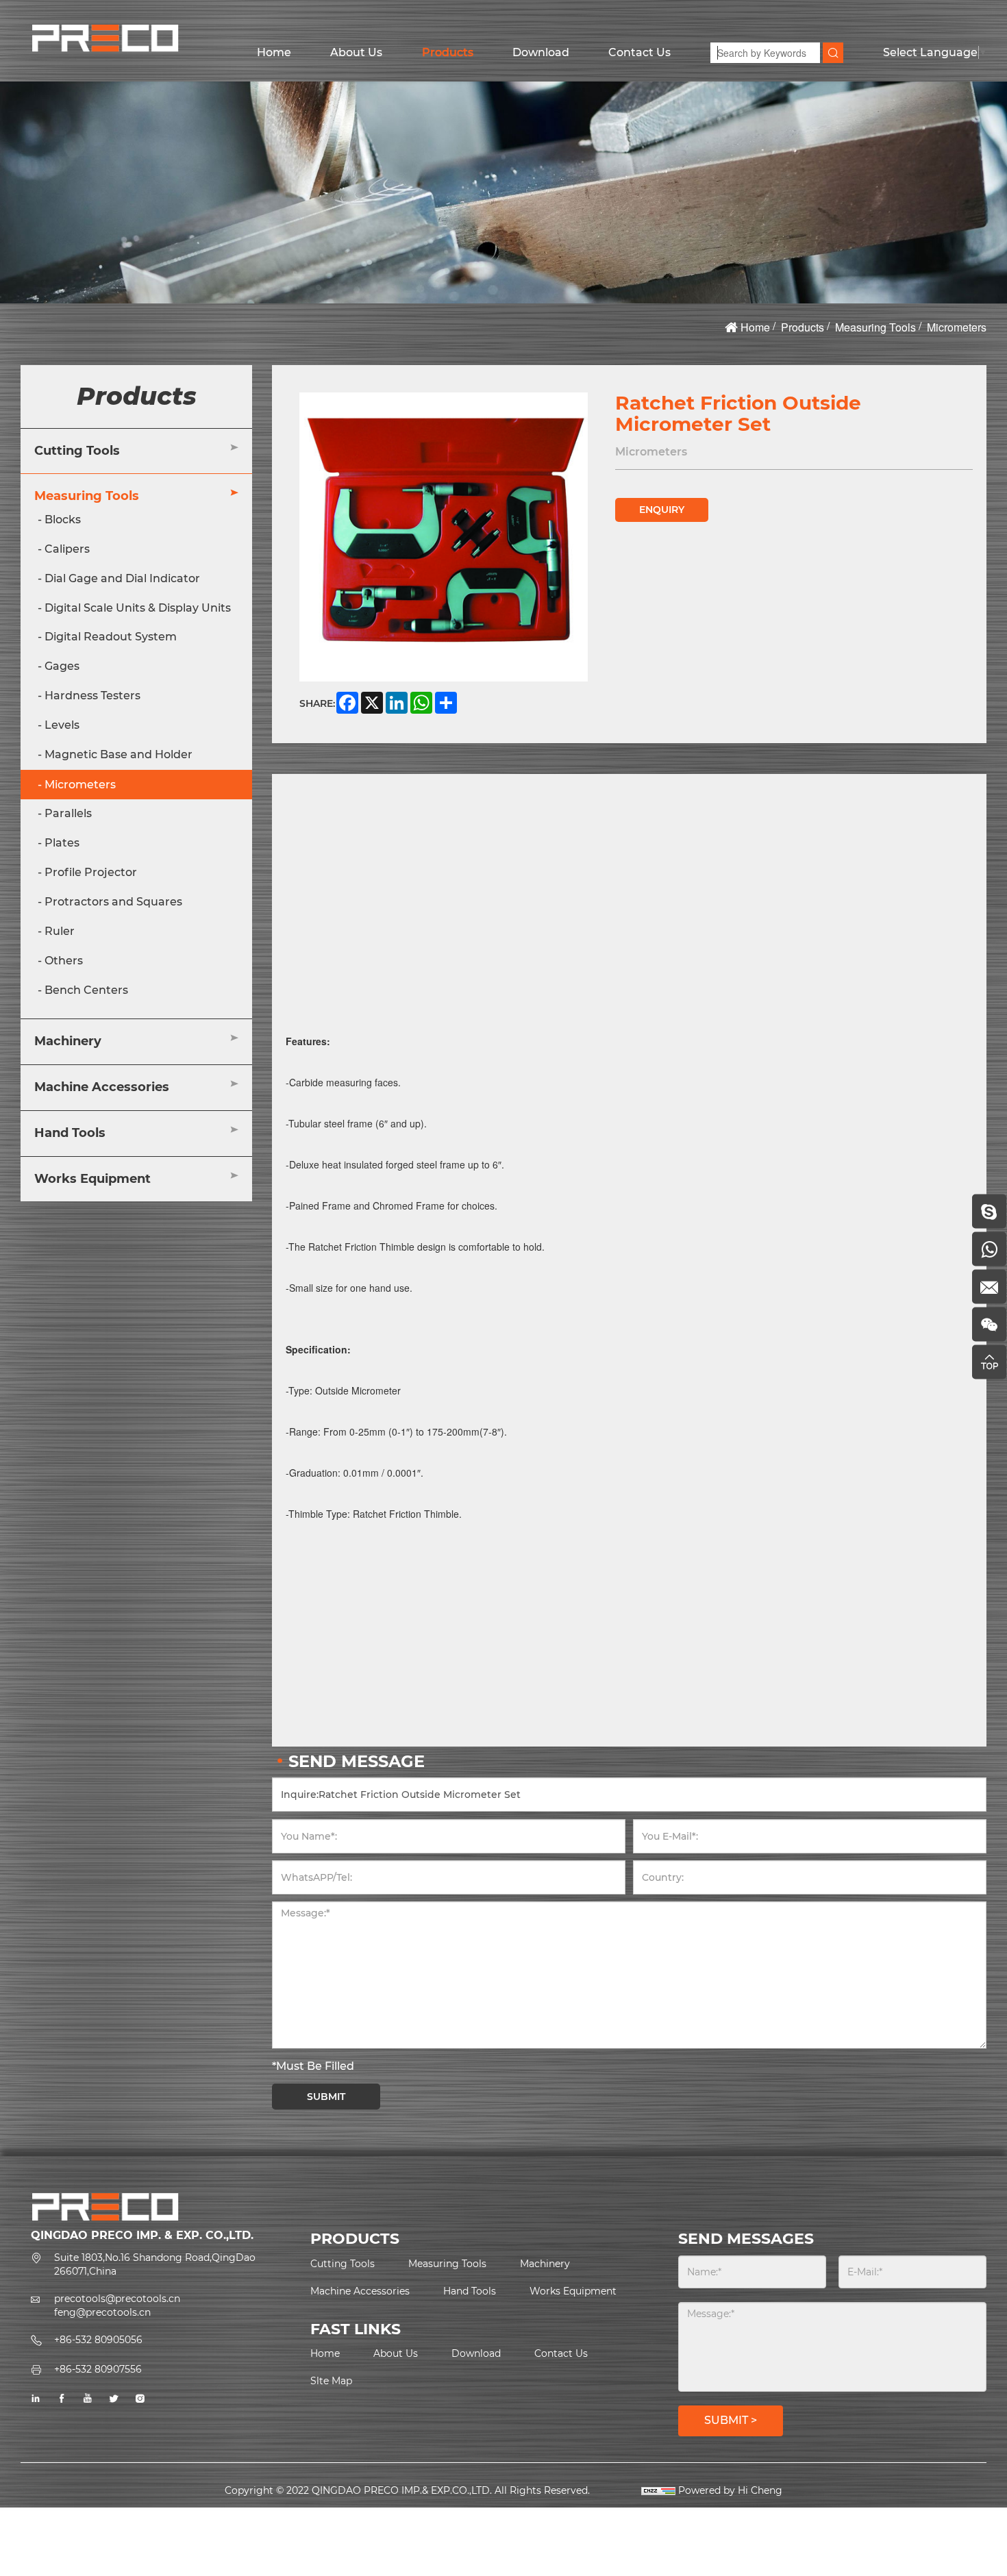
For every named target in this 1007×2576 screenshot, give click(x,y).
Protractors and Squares (113, 902)
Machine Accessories (102, 1087)
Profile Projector (91, 872)
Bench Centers (86, 990)
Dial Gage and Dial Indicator (122, 578)
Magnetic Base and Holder (119, 754)
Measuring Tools (875, 327)
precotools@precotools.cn (117, 2299)
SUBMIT (326, 2097)
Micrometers (957, 327)
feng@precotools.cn (102, 2312)
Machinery (68, 1041)
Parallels (68, 813)
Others (64, 961)
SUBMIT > (731, 2420)
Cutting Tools (77, 451)
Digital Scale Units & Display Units (138, 608)
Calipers (67, 549)
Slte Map (331, 2381)
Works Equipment (92, 1179)
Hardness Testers (92, 696)
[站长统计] (658, 2490)
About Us (356, 52)
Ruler (60, 931)
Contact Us (639, 52)
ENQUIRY (662, 510)
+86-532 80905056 (98, 2340)
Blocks (63, 520)
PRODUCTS (355, 2239)
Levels (62, 725)
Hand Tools (70, 1133)
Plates (62, 843)
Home (274, 52)
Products (448, 52)
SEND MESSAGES (746, 2239)
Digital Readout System (111, 637)
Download (541, 52)
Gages (62, 666)
